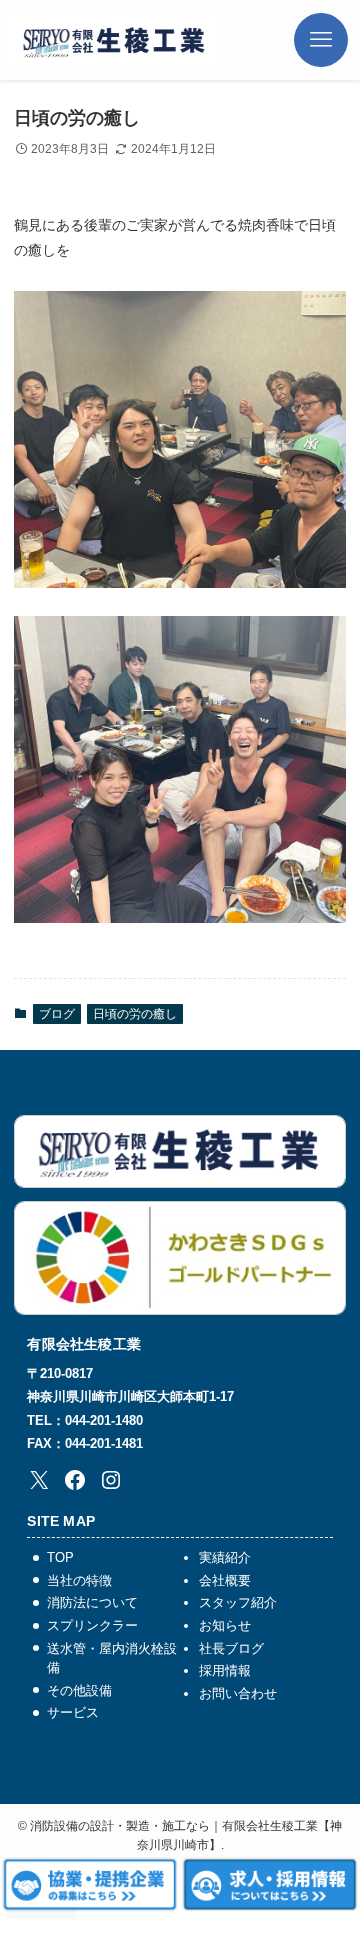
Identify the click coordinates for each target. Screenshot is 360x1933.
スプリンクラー (92, 1625)
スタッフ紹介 (238, 1602)
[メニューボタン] (327, 40)
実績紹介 (225, 1557)
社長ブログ (231, 1648)
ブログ (57, 1014)
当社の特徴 (79, 1580)
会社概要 (225, 1580)
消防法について (92, 1602)
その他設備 (79, 1690)
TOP (60, 1557)
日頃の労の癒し (135, 1014)
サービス (73, 1712)
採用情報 (225, 1670)
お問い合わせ (238, 1693)
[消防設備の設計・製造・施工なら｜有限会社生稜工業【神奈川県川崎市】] (114, 40)
